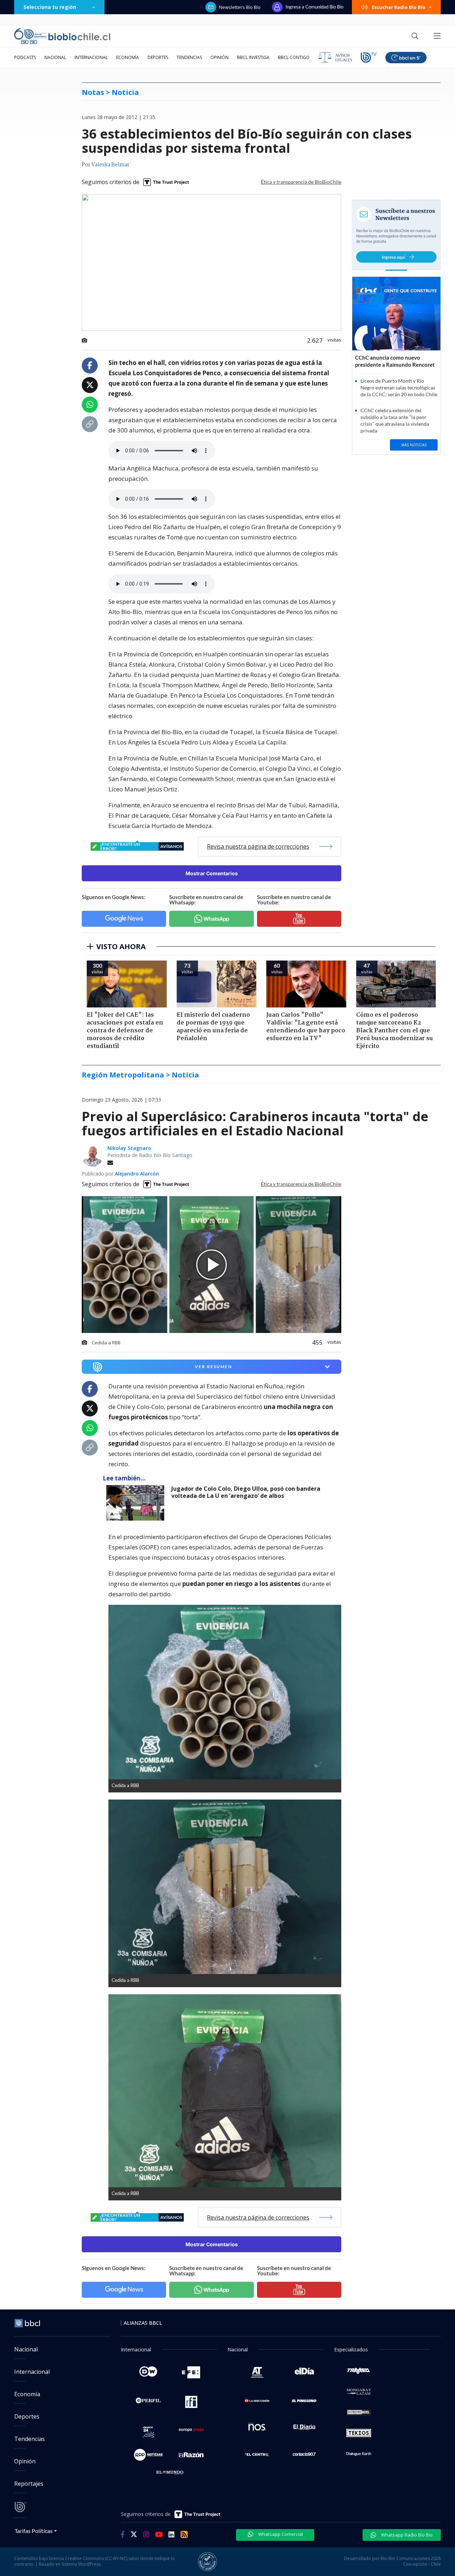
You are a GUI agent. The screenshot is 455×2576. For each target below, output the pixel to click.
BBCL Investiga (253, 57)
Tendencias (189, 57)
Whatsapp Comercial (280, 2534)
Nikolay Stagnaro (129, 1148)
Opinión (220, 57)
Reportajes (29, 2484)
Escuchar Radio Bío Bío (399, 7)
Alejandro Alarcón (137, 1174)
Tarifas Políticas (34, 2531)
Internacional (91, 57)
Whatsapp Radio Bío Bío (406, 2535)
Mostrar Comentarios (212, 873)
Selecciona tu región (50, 7)
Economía (128, 57)
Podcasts (25, 57)
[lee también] (137, 1503)
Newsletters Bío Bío (240, 7)
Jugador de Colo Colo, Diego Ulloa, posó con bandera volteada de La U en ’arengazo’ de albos (246, 1492)
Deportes (158, 57)
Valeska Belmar (110, 165)
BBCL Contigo (294, 57)
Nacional (55, 57)
